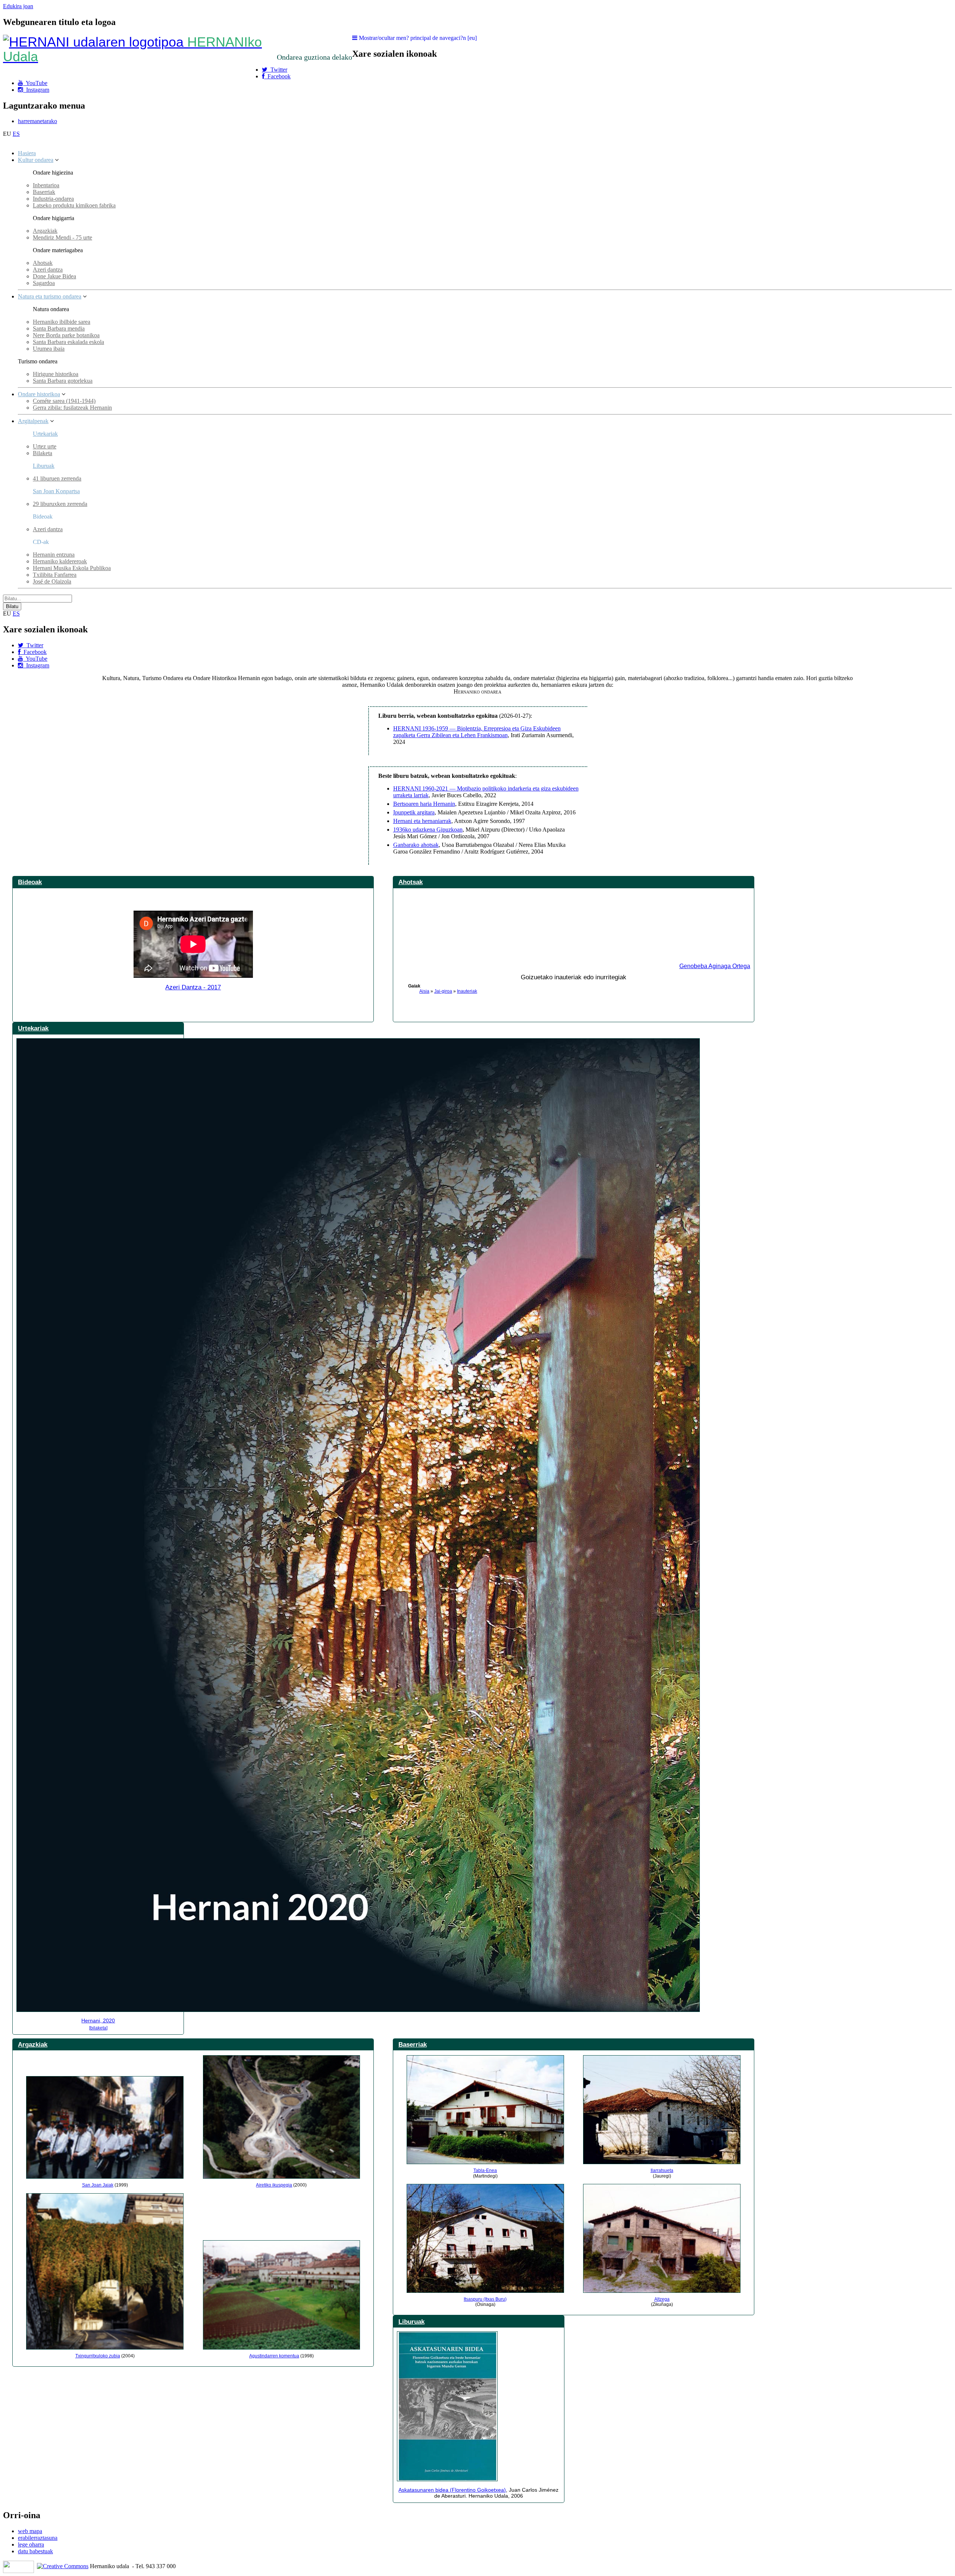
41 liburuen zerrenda (57, 478)
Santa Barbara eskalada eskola (68, 342)
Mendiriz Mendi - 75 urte (62, 237)
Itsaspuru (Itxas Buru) (485, 2299)
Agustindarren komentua (274, 2356)
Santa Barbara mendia (59, 328)
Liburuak (44, 466)
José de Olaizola (52, 581)
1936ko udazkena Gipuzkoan (428, 830)
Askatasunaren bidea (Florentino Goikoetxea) (452, 2490)
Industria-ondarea (53, 199)
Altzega (662, 2299)
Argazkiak (45, 231)
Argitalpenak (33, 421)
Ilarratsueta (662, 2170)
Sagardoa (44, 283)
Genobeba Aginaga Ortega (715, 966)
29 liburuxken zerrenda (60, 504)
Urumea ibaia (49, 349)
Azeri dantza (48, 270)
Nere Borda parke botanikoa (66, 335)
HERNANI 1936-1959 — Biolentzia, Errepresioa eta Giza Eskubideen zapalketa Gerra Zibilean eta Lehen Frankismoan (477, 732)
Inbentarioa (46, 185)
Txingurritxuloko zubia (98, 2356)
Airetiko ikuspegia (274, 2185)
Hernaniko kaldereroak (60, 561)
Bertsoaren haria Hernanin (424, 804)
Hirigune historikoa (56, 374)
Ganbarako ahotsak (416, 845)
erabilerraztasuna (38, 2538)
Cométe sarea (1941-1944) (64, 401)
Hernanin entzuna (54, 555)
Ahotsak (43, 263)
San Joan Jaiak (98, 2185)
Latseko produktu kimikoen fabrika (74, 205)
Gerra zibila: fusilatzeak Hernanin (72, 408)
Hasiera (27, 153)
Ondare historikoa (39, 394)
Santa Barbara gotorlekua (63, 381)
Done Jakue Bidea (54, 276)
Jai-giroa (443, 991)
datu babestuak (35, 2551)
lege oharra (31, 2544)
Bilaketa (43, 453)
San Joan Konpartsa (56, 491)
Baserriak (44, 192)
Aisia (424, 991)
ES (16, 134)
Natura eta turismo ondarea (50, 296)
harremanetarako (37, 121)
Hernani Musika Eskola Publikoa (72, 568)
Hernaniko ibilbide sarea (62, 322)
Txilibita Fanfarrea (55, 575)
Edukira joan (18, 6)
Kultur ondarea (36, 160)
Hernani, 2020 (98, 2021)
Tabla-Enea (485, 2170)
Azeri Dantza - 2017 (193, 987)
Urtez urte (45, 446)
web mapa (30, 2531)
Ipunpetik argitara (414, 812)
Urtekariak (45, 434)
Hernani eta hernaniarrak (422, 821)
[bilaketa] (98, 2028)
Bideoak (30, 882)
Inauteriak (467, 991)
